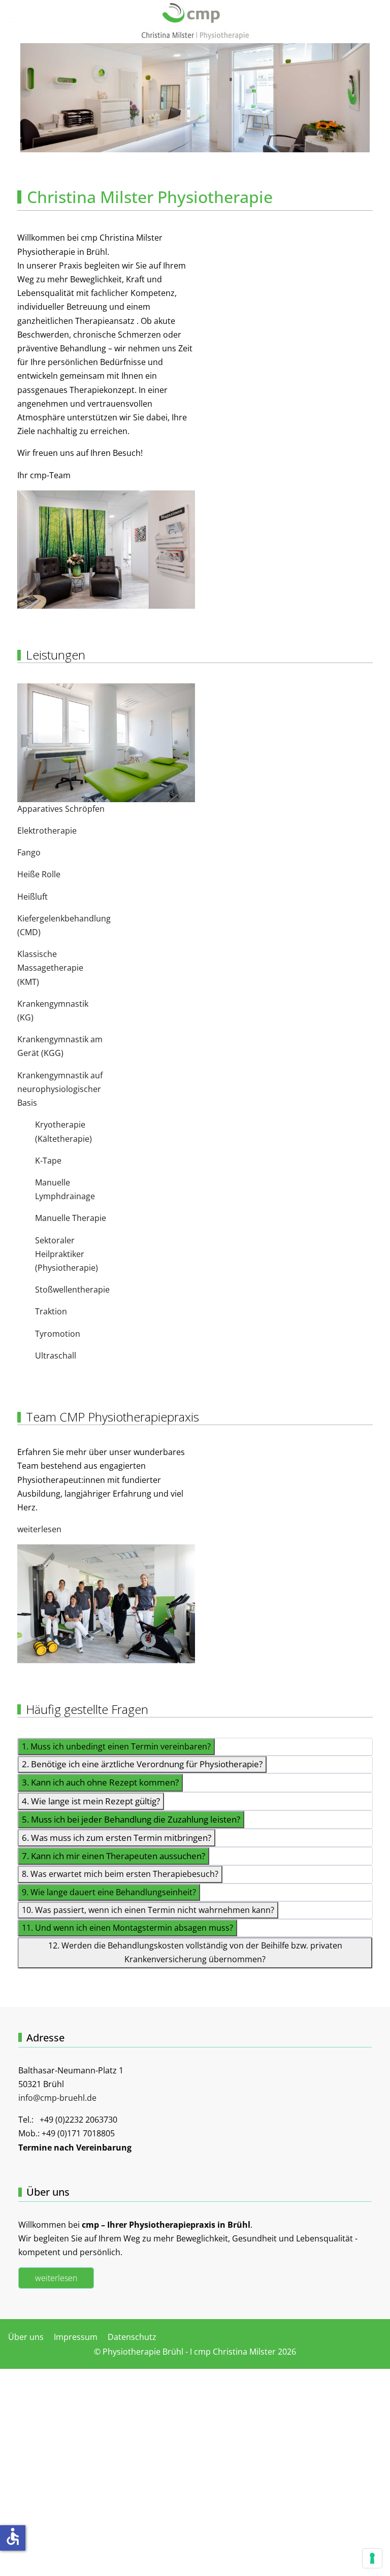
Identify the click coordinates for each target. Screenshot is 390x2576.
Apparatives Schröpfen (61, 809)
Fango (29, 852)
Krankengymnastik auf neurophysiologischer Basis (60, 1089)
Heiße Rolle (39, 874)
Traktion (51, 1311)
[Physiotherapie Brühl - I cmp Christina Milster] (195, 22)
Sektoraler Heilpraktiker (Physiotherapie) (67, 1254)
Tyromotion (58, 1334)
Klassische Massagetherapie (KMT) (50, 968)
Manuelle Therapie (71, 1218)
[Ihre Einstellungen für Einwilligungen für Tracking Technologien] (372, 2558)
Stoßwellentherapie (72, 1290)
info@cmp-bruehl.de (57, 2098)
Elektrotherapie (47, 831)
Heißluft (32, 897)
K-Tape (48, 1161)
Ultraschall (56, 1356)
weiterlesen (39, 1529)
